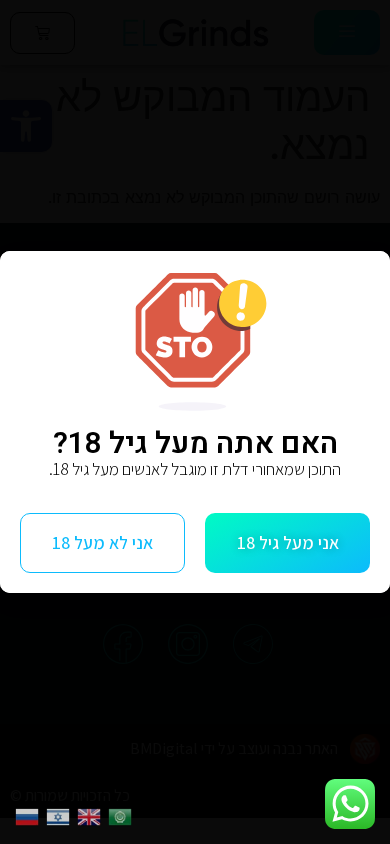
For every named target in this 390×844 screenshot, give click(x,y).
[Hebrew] (61, 815)
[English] (92, 815)
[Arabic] (123, 815)
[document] (195, 422)
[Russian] (30, 815)
